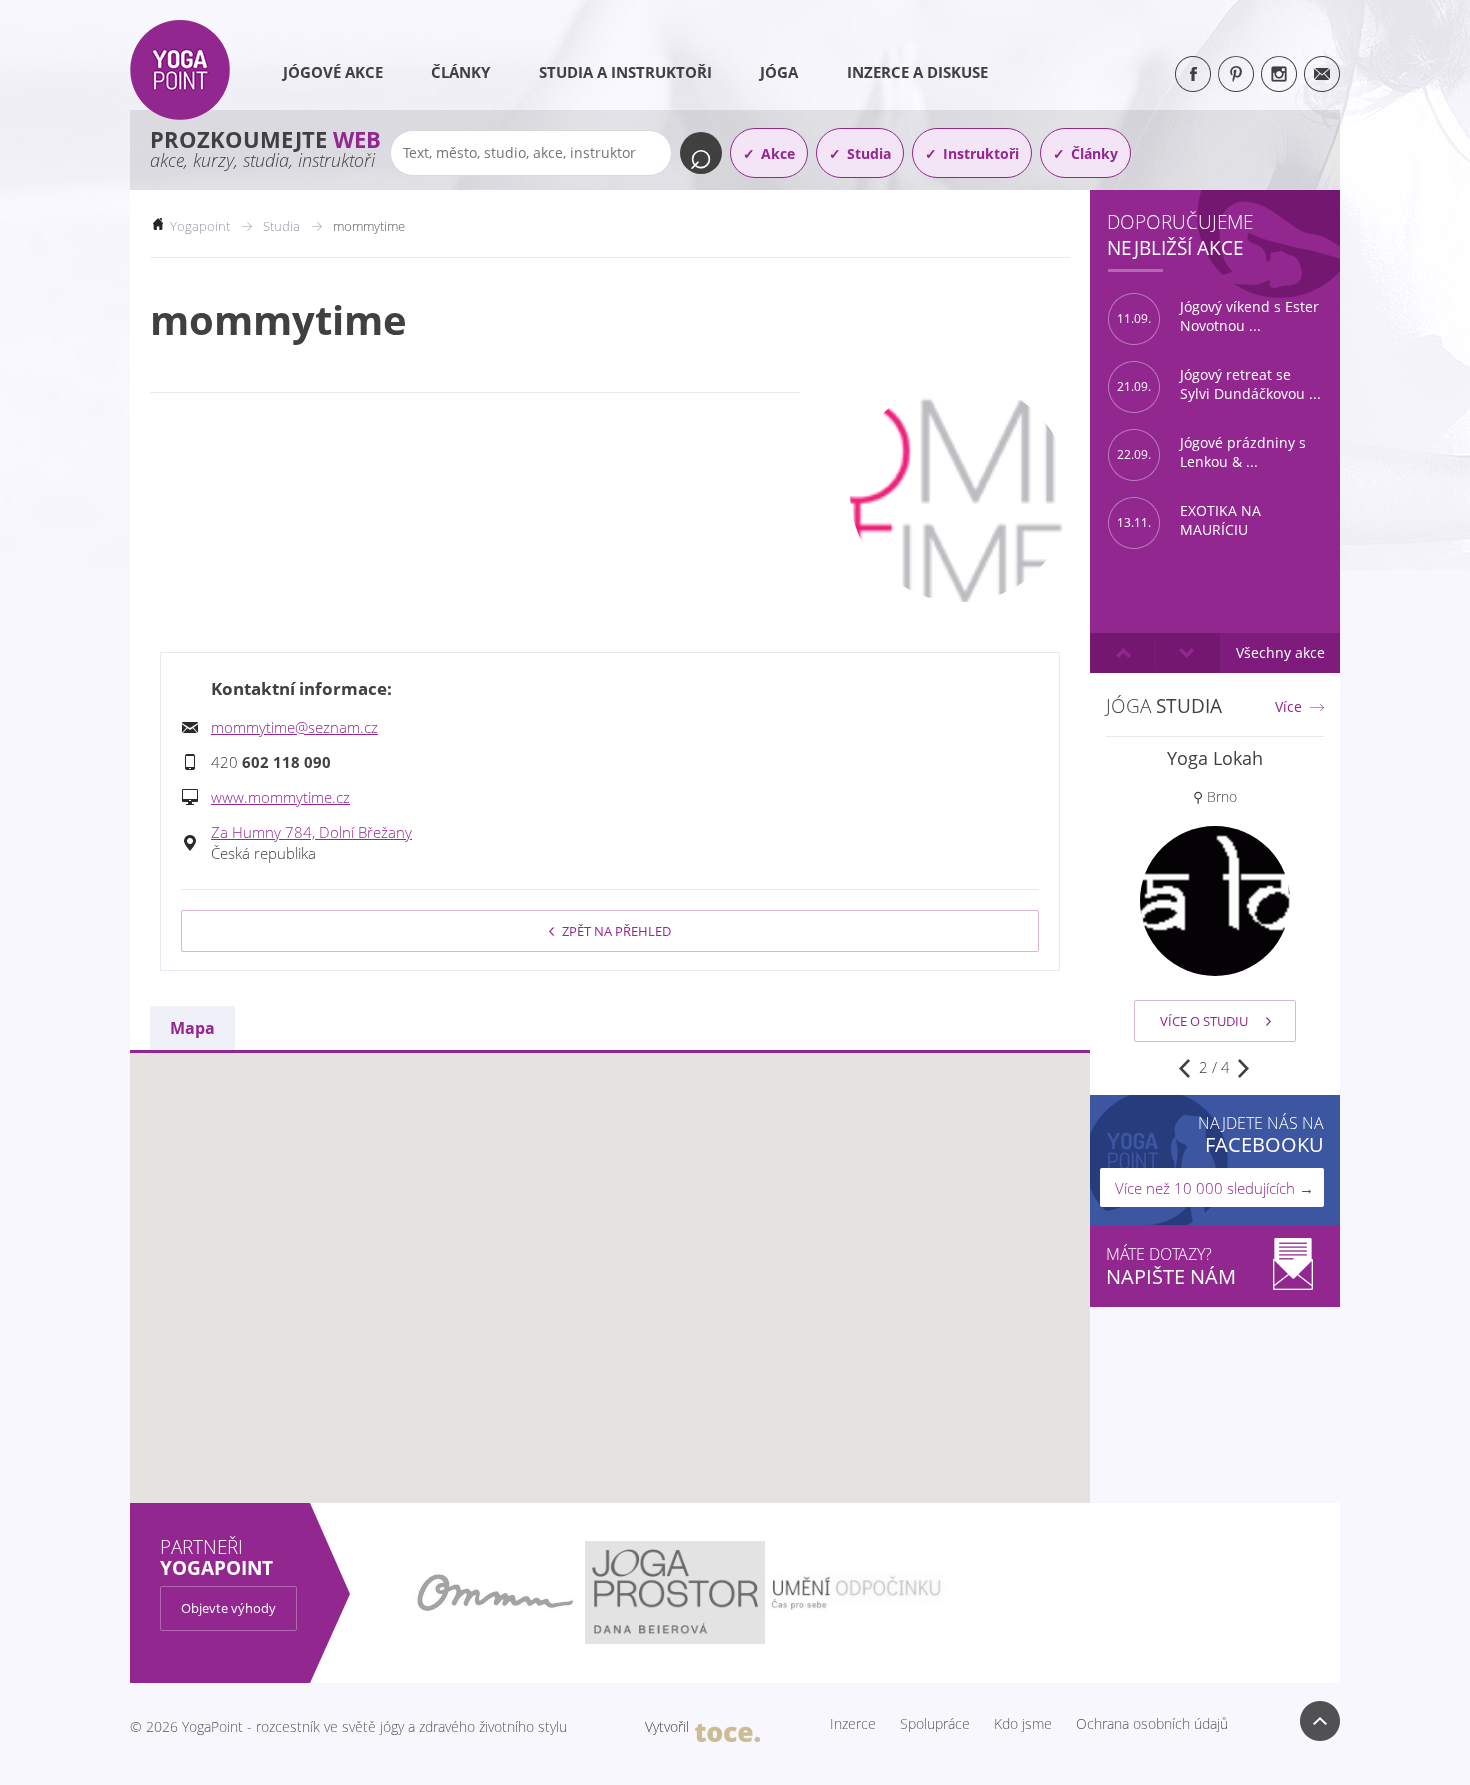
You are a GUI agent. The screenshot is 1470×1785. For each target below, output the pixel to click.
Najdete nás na (1261, 1134)
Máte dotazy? (1171, 1266)
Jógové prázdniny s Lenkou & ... (1211, 452)
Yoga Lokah (1215, 758)
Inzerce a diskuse (917, 72)
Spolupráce (935, 1724)
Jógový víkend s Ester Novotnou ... (1218, 316)
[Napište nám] (1322, 74)
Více (1288, 707)
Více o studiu (1204, 1021)
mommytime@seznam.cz (294, 727)
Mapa (192, 1028)
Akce (778, 153)
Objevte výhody (228, 1608)
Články (460, 72)
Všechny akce (1280, 652)
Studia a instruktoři (625, 72)
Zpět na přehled (616, 931)
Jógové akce (333, 72)
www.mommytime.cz (280, 797)
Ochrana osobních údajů (1152, 1724)
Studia (869, 153)
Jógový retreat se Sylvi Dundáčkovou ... (1219, 384)
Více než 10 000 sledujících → (1214, 1188)
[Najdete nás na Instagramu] (1279, 74)
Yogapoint (200, 226)
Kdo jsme (1023, 1724)
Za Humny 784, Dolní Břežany (311, 832)
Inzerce (853, 1724)
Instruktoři (981, 153)
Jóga (779, 72)
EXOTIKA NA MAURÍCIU (1189, 520)
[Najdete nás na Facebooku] (1193, 74)
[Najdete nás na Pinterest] (1236, 74)
